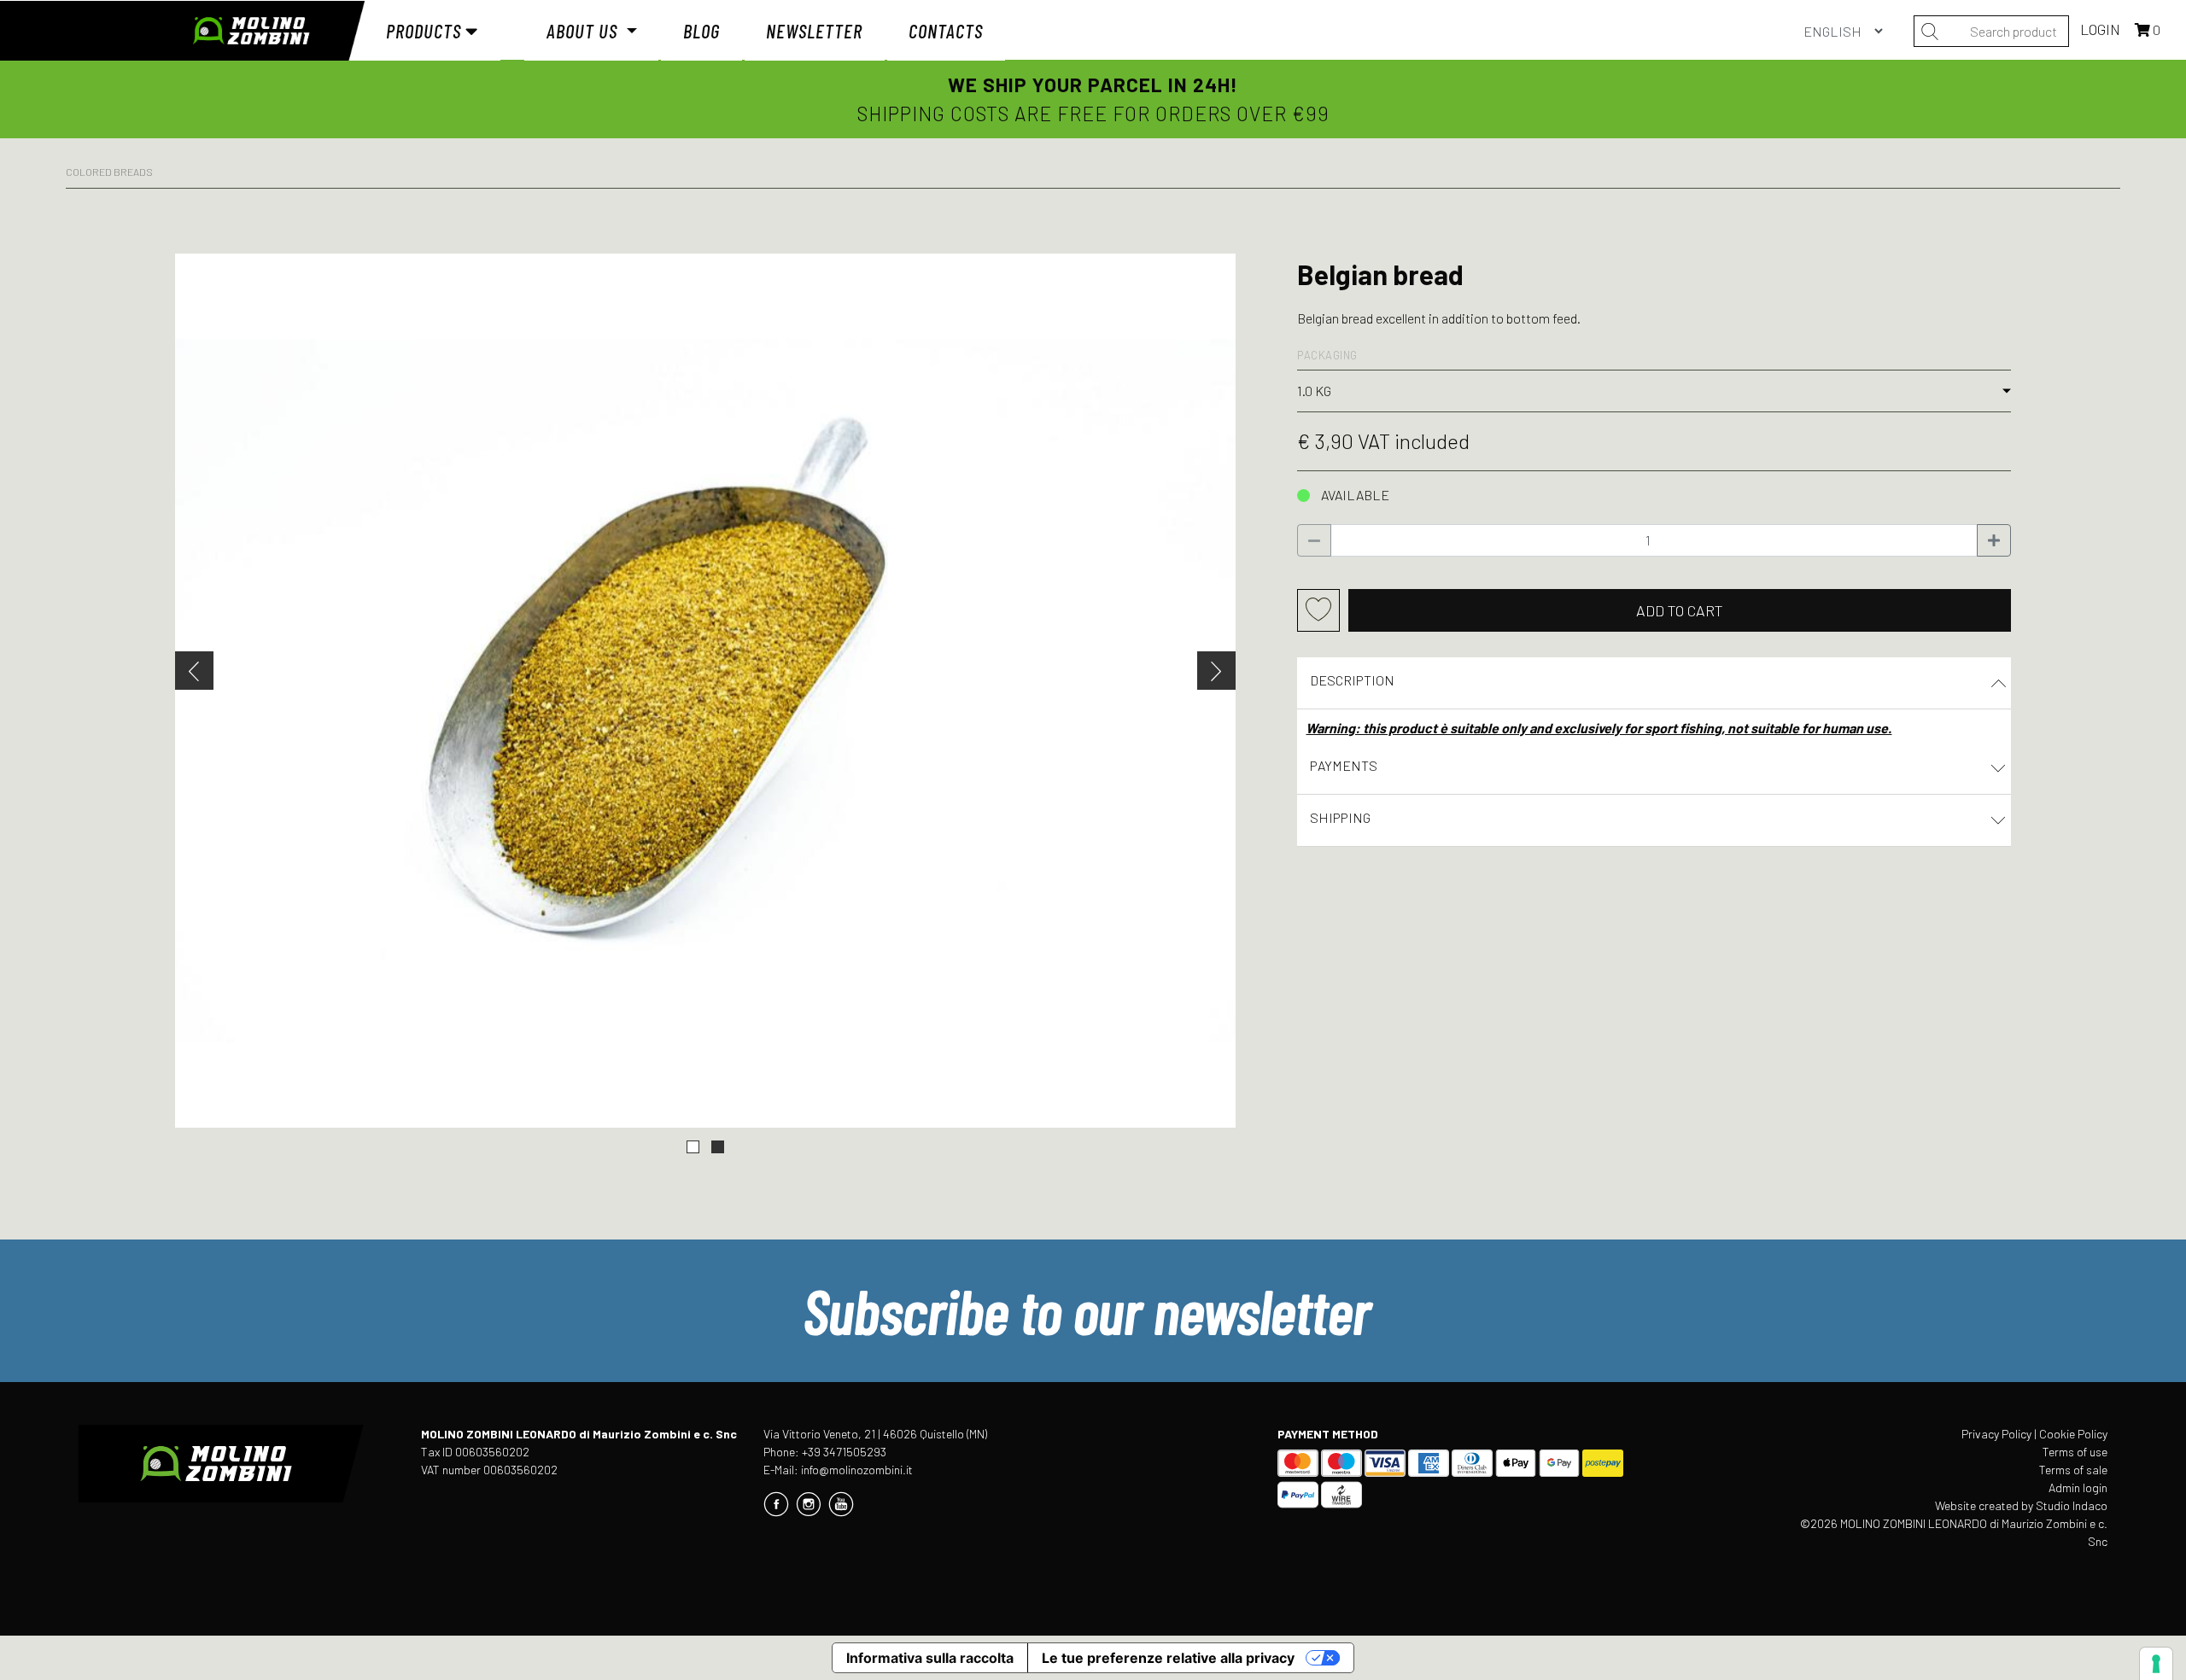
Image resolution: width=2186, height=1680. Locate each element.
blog (701, 31)
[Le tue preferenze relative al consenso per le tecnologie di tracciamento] (2156, 1664)
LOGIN (2102, 29)
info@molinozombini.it (857, 1470)
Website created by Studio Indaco (2021, 1505)
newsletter (814, 31)
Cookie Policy (2073, 1434)
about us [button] (584, 31)
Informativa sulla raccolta (930, 1658)
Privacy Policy (1996, 1434)
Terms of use (2075, 1452)
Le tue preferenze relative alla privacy (1168, 1658)
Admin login (2078, 1487)
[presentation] (194, 671)
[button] (693, 1147)
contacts (946, 31)
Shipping (1340, 817)
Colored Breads (109, 172)
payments (1344, 765)
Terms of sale (2073, 1470)
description (1352, 680)
